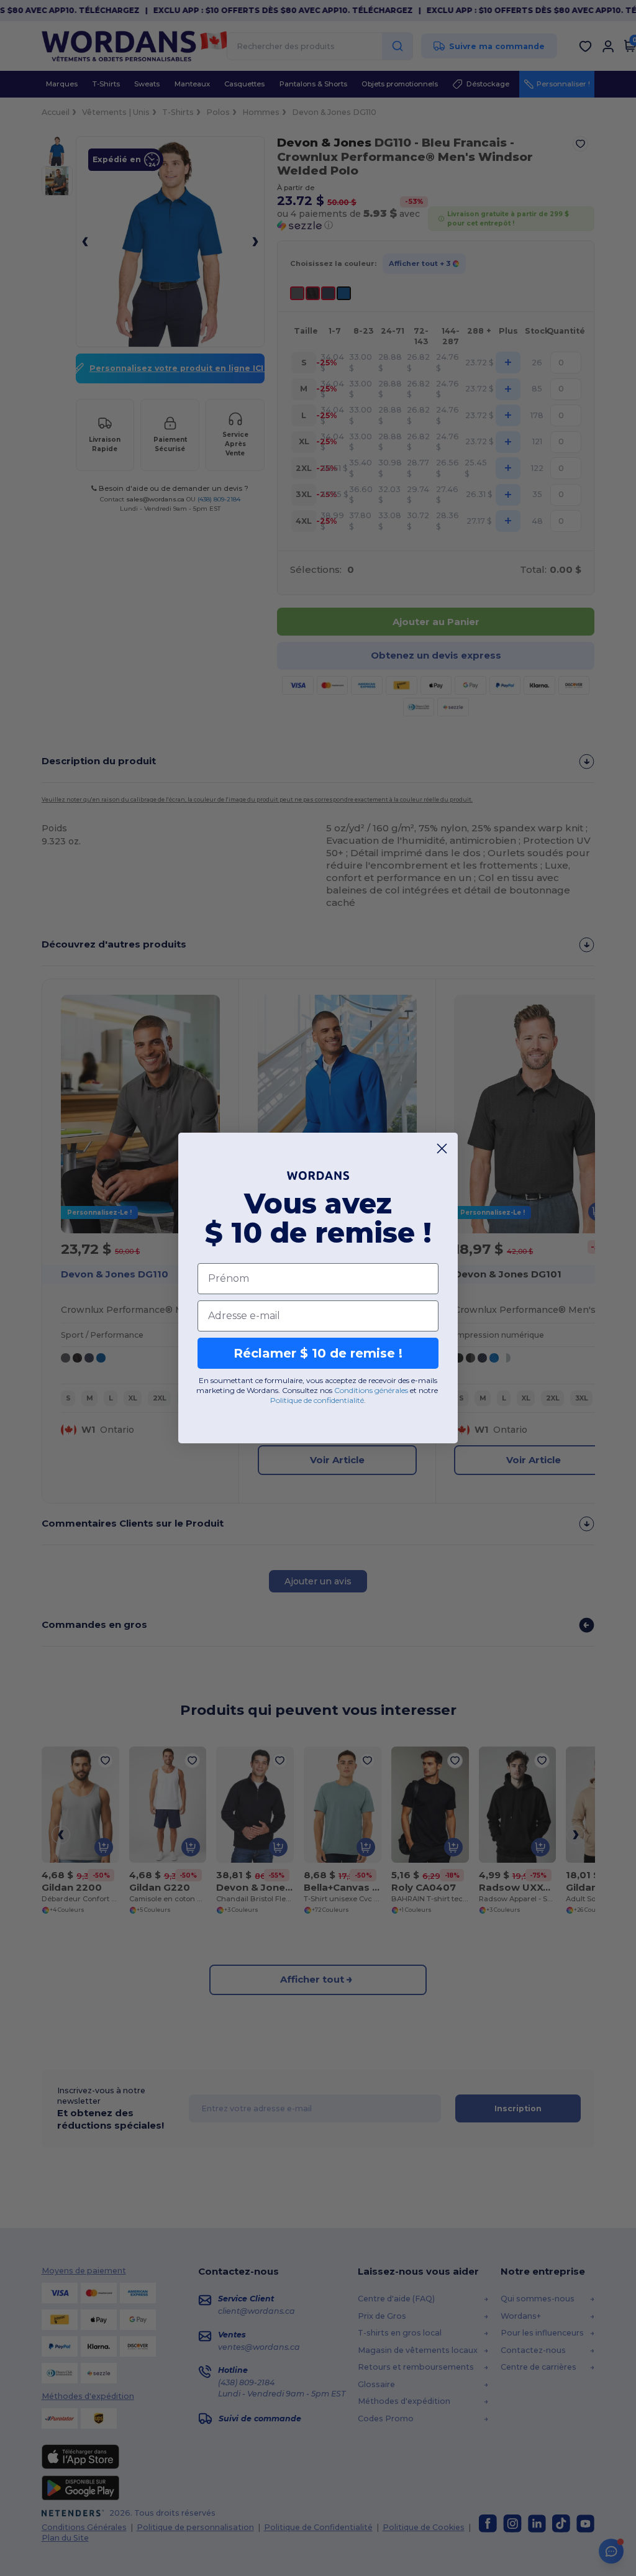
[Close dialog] (442, 1149)
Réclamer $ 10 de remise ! (318, 1353)
